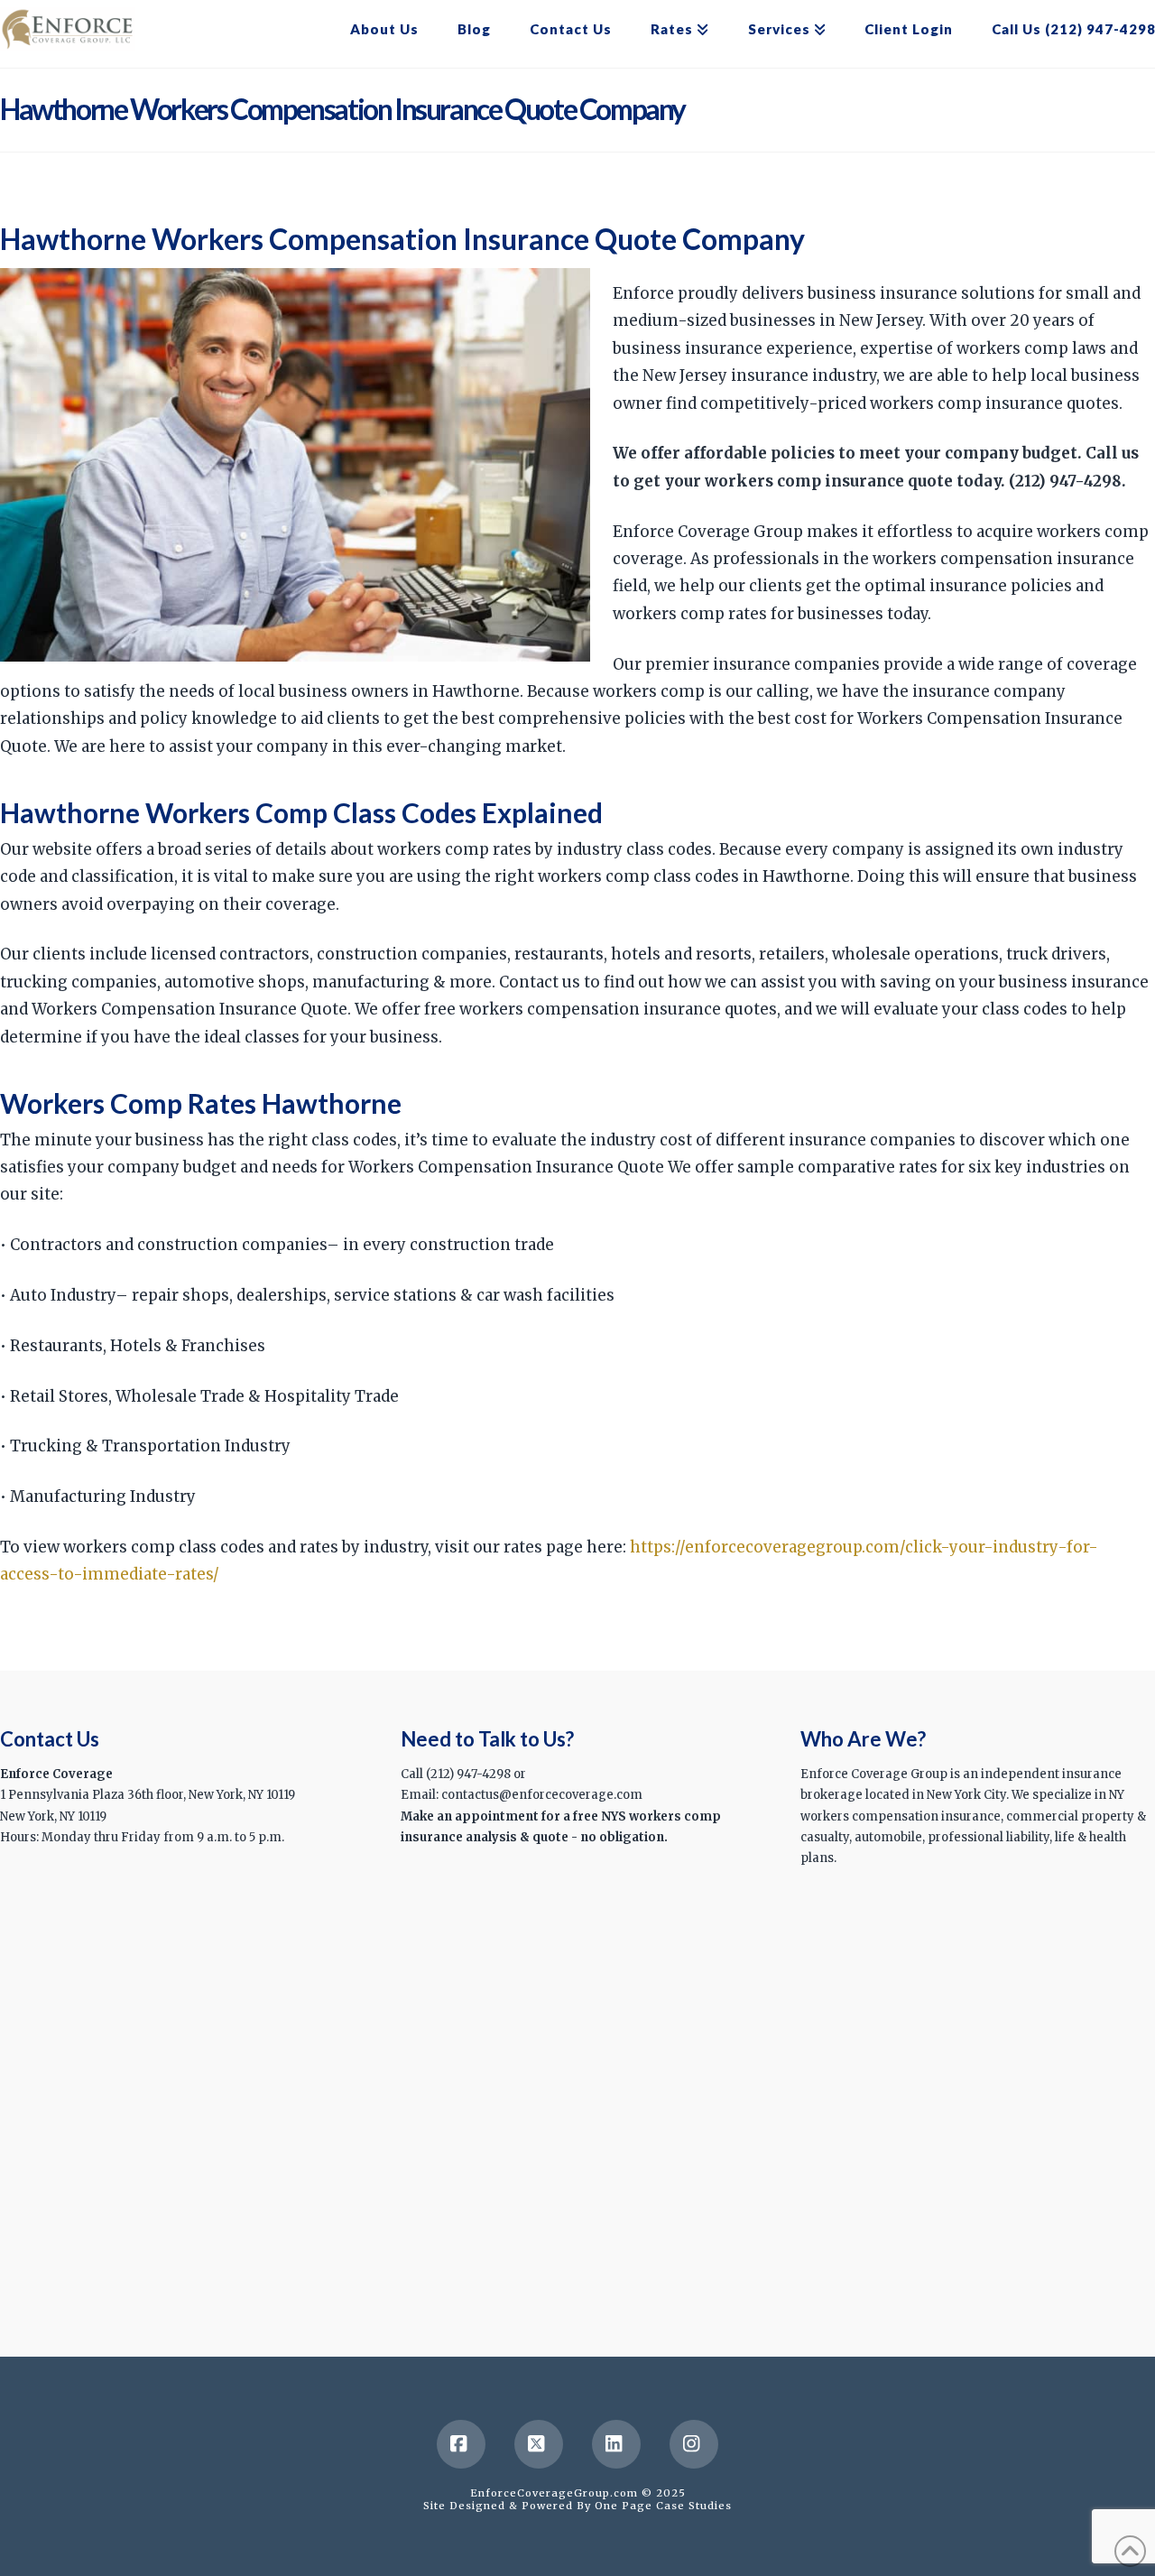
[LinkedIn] (616, 2444)
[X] (539, 2444)
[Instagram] (694, 2444)
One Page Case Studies (663, 2506)
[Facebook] (461, 2444)
